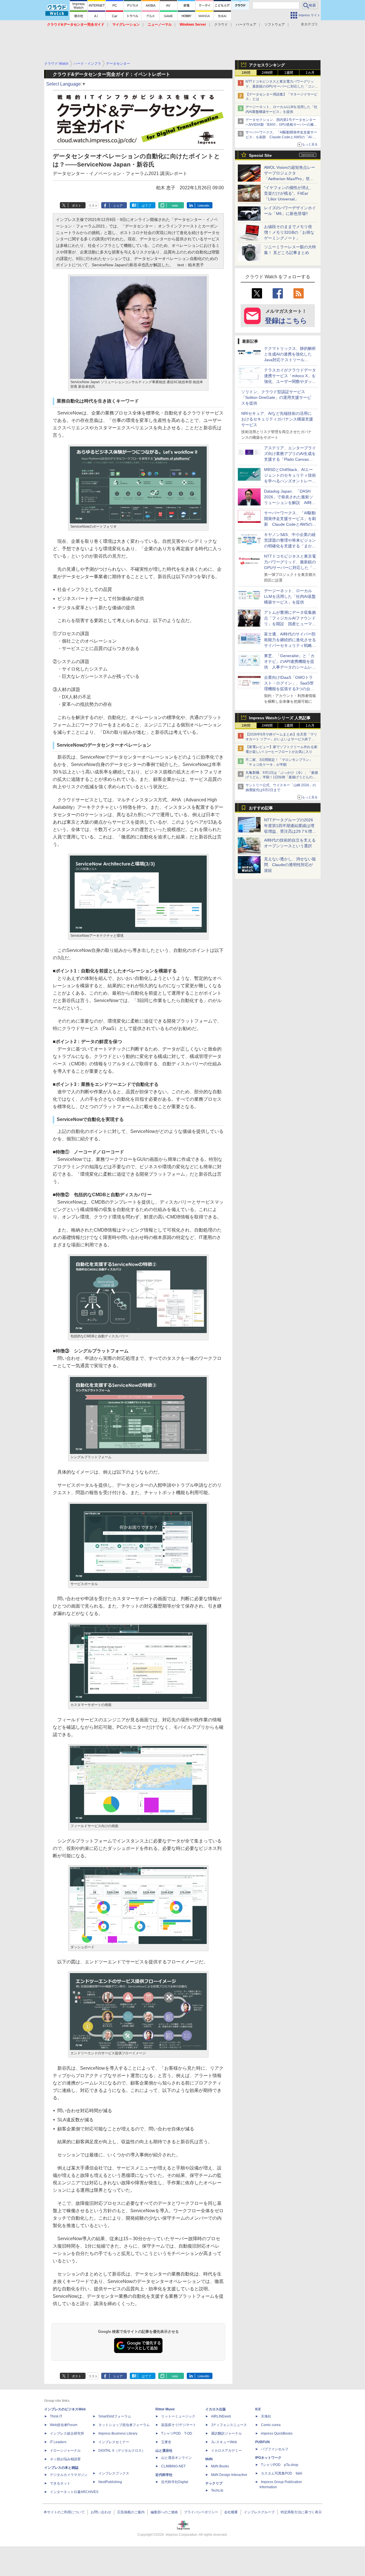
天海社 (266, 2416)
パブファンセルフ (275, 2449)
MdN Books (220, 2466)
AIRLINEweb (221, 2416)
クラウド (221, 25)
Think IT (56, 2416)
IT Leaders (58, 2442)
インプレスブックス (114, 2473)
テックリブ (214, 2483)
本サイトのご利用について (64, 2512)
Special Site (260, 155)
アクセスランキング (267, 65)
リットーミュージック (178, 2416)
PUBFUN (262, 2442)
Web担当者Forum (64, 2425)
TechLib (217, 2490)
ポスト (77, 206)
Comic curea (271, 2425)
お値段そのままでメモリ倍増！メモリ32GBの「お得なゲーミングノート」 (289, 232)
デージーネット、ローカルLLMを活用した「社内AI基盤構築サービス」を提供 (290, 596)
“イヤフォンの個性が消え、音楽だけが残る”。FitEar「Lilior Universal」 (289, 193)
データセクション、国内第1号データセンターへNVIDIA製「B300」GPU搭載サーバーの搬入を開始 (281, 125)
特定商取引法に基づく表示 (301, 2512)
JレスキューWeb (224, 2442)
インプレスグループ (259, 2512)
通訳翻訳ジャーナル (226, 2433)
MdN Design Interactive (229, 2475)
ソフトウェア (275, 25)
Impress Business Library (118, 2433)
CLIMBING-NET (173, 2466)
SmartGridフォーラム (115, 2416)
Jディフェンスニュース (229, 2425)
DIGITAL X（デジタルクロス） (122, 2451)
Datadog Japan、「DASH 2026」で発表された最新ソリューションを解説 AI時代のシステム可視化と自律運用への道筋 (290, 503)
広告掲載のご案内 (131, 2512)
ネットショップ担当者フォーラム (124, 2425)
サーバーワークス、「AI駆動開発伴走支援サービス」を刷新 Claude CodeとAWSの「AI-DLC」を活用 (281, 137)
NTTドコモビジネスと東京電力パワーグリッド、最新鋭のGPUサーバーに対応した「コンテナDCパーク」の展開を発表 (282, 86)
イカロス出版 (216, 2409)
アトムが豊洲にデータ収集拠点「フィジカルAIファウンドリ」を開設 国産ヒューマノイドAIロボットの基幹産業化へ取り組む (290, 624)
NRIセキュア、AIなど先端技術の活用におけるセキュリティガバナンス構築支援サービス (277, 419)
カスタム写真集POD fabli (282, 2473)
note (175, 206)
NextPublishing (110, 2482)
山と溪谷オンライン (177, 2458)
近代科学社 (164, 2475)
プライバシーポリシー (201, 2512)
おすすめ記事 (261, 808)
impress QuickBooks (277, 2433)
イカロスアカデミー (226, 2451)
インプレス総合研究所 (67, 2433)
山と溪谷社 (164, 2451)
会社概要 (231, 2512)
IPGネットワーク (268, 2458)
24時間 (267, 73)
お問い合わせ (101, 2512)
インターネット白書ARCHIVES (74, 2492)
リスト (93, 206)
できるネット (60, 2483)
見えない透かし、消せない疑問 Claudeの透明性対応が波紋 (290, 865)
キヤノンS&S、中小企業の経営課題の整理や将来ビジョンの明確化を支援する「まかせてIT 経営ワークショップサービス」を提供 (290, 546)
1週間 (289, 73)
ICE (258, 2409)
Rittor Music (165, 2409)
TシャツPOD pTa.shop (280, 2465)
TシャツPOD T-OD (177, 2433)
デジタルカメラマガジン (69, 2475)
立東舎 (166, 2442)
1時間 (246, 73)
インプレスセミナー (114, 2442)
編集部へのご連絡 (164, 2512)
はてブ (146, 206)
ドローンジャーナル (65, 2451)
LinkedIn (203, 206)
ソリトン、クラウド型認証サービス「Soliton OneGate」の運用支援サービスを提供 (276, 397)
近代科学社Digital (175, 2482)
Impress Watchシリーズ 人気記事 (280, 718)
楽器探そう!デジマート (179, 2425)
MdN (209, 2459)
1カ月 (310, 73)
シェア (118, 206)
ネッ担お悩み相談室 (65, 2459)
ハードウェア (246, 25)
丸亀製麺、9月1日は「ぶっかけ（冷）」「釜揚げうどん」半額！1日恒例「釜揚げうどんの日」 (282, 777)
